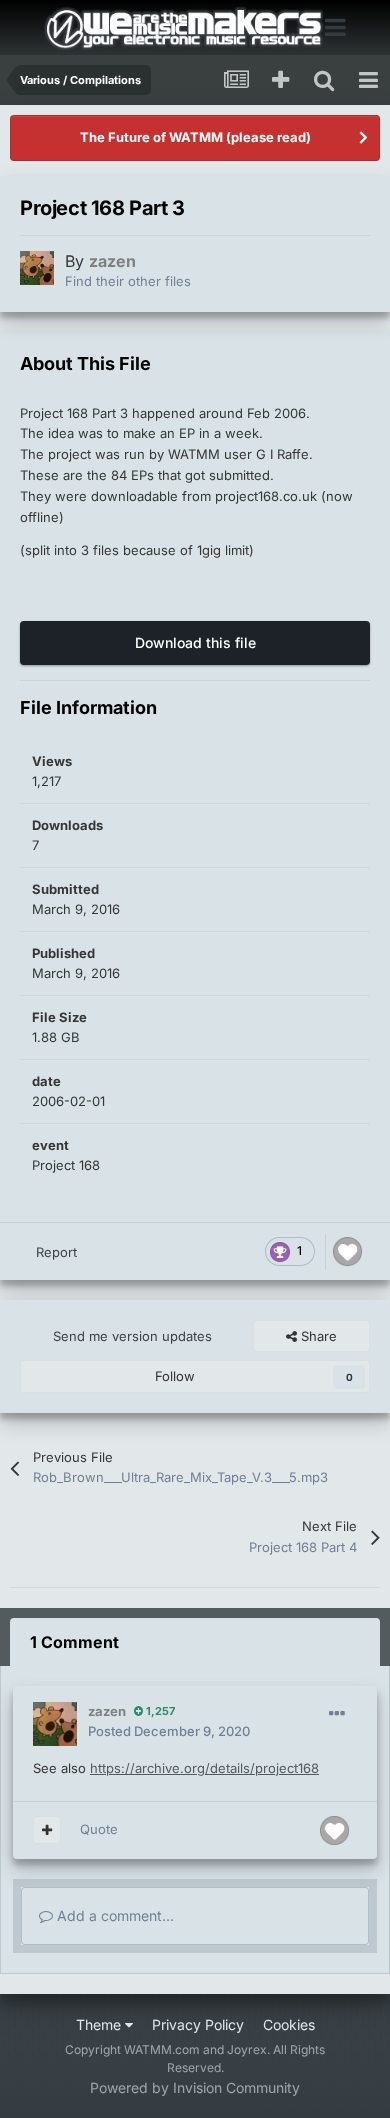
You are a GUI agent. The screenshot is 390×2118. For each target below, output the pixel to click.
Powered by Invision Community (195, 2087)
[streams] (236, 80)
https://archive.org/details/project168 (204, 1768)
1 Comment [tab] (74, 1642)
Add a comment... (113, 1915)
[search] (324, 80)
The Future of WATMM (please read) (195, 137)
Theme (100, 2024)
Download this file (195, 642)
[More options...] (337, 1714)
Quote (99, 1829)
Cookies (289, 2024)
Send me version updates (132, 1336)
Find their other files (128, 281)
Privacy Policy (198, 2024)
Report (56, 1252)
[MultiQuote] (47, 1830)
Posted (169, 1731)
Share (317, 1336)
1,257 (159, 1711)
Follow (175, 1376)
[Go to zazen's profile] (37, 268)
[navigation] (368, 80)
